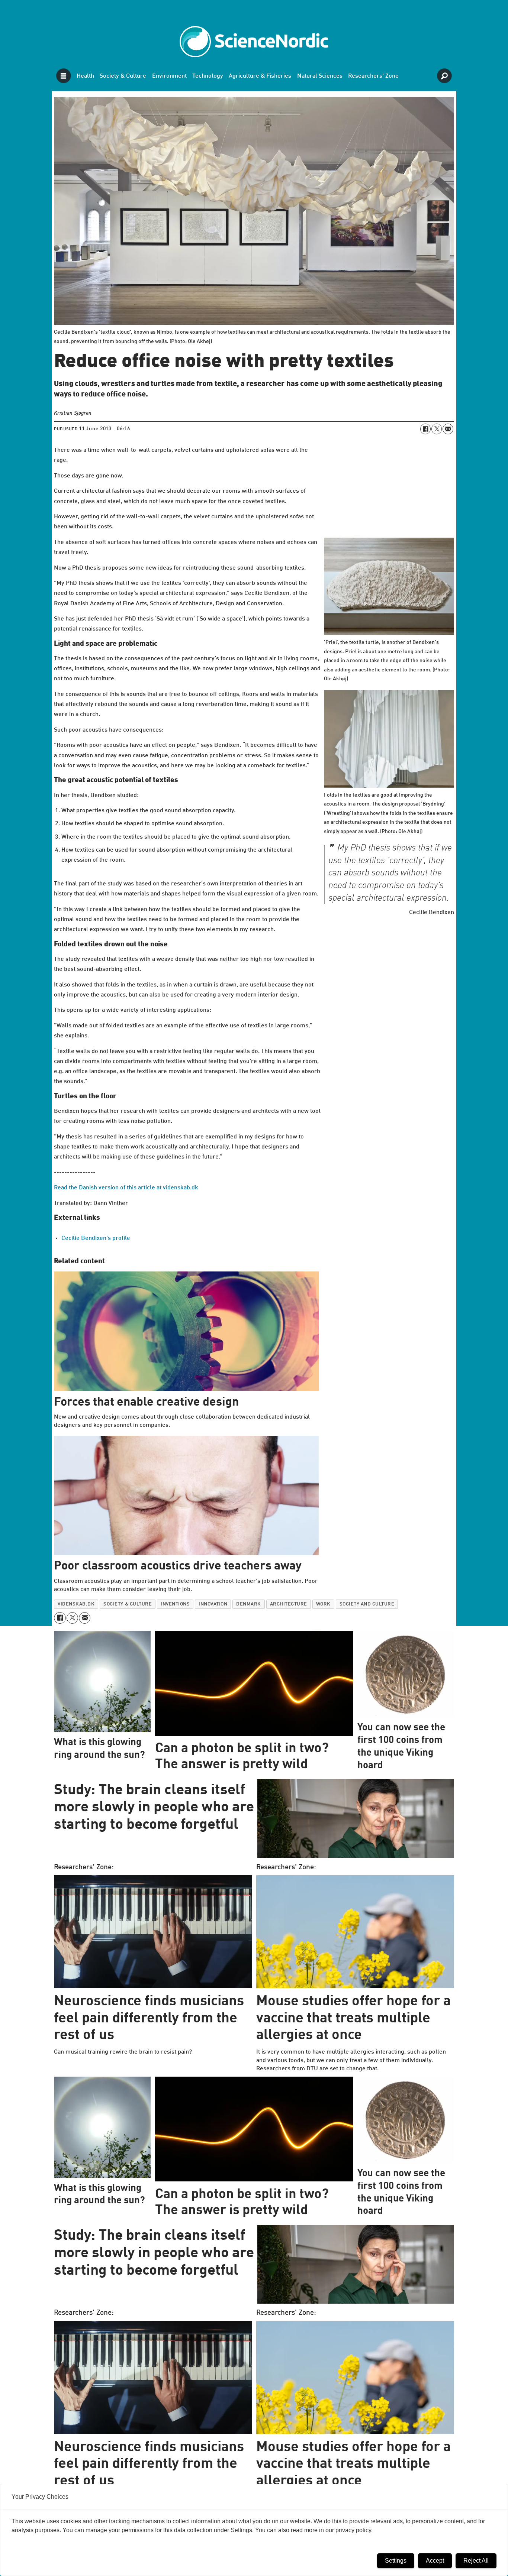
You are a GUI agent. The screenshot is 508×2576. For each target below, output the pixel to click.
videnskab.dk (76, 1604)
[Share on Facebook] (425, 429)
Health (85, 76)
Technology (208, 76)
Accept (435, 2561)
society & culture (128, 1604)
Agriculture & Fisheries (260, 76)
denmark (249, 1604)
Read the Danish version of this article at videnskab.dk (126, 1188)
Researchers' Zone (373, 76)
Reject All (476, 2561)
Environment (169, 76)
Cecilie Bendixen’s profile (96, 1238)
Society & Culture (123, 76)
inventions (175, 1604)
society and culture (367, 1604)
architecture (289, 1604)
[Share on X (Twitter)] (437, 429)
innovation (213, 1604)
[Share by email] (448, 429)
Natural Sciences (320, 76)
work (323, 1604)
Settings (396, 2561)
